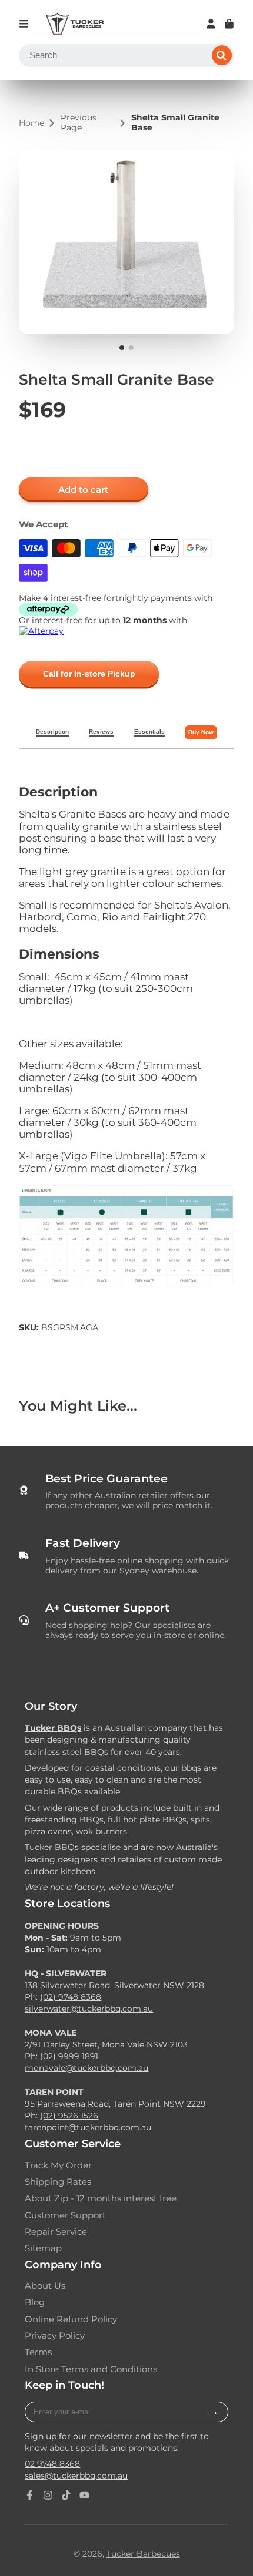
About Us (45, 2286)
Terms (38, 2352)
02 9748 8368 (52, 2464)
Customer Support (65, 2215)
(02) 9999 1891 (69, 2056)
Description (52, 732)
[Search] (222, 56)
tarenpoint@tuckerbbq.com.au (88, 2127)
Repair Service (56, 2232)
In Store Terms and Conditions (91, 2369)
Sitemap (43, 2248)
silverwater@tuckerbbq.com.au (89, 2009)
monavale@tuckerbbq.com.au (86, 2068)
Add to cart (83, 490)
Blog (35, 2302)
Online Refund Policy (71, 2319)
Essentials (149, 732)
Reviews (101, 732)
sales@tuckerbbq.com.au (76, 2476)
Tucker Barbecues (143, 2554)
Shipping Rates (58, 2182)
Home (31, 123)
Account (211, 24)
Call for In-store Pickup (89, 674)
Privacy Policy (55, 2336)
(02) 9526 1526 (69, 2116)
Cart (229, 24)
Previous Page (79, 123)
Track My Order (58, 2165)
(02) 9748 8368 (71, 1997)
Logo (75, 24)
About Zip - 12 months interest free (101, 2198)
